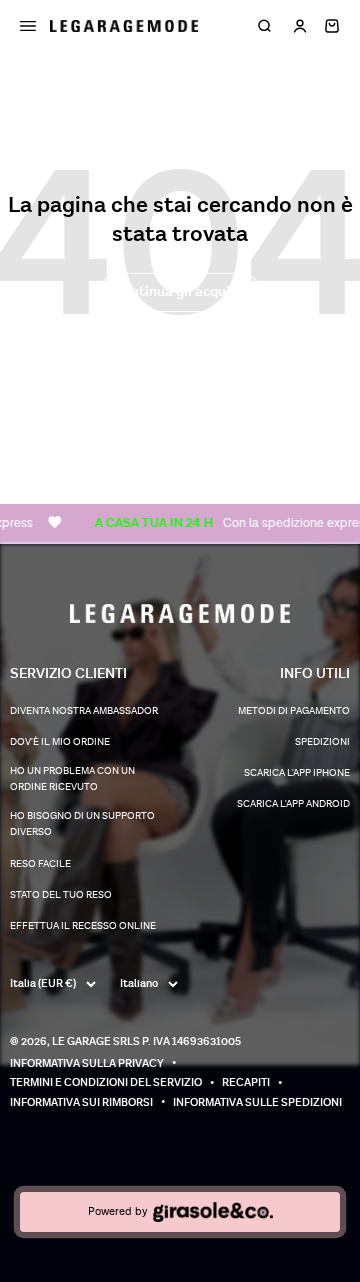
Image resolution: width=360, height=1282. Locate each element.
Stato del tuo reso (61, 895)
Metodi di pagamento (294, 711)
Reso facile (40, 864)
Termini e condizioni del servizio (106, 1082)
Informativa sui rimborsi (81, 1102)
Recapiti (246, 1082)
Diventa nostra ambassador (84, 711)
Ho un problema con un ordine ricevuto (72, 779)
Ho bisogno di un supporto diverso (82, 824)
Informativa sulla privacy (87, 1063)
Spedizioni (322, 742)
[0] (332, 26)
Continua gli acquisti (180, 291)
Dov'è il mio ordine (60, 742)
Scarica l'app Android (293, 804)
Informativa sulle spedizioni (257, 1102)
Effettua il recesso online (83, 926)
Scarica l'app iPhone (297, 773)
